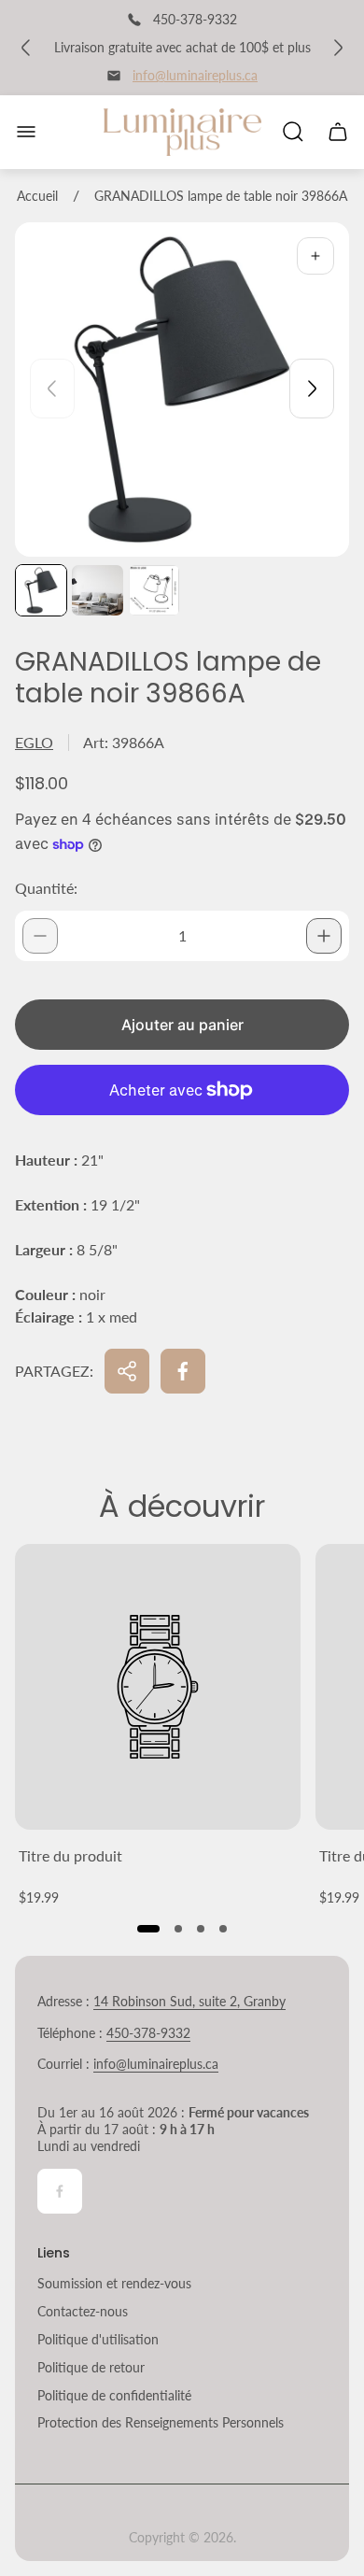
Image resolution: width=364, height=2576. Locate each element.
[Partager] (127, 1371)
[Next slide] (312, 389)
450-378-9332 (148, 2033)
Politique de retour (91, 2367)
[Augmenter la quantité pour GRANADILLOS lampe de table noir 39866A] (324, 936)
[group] (41, 590)
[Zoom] (315, 256)
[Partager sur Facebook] (183, 1371)
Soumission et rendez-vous (114, 2283)
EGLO (34, 742)
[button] (148, 1929)
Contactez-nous (83, 2311)
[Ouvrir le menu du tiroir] (26, 132)
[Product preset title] (158, 1687)
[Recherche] (293, 132)
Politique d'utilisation (98, 2339)
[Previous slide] (52, 389)
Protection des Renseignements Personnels (161, 2422)
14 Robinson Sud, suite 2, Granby (189, 2001)
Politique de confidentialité (114, 2395)
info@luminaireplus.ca (195, 75)
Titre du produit (70, 1855)
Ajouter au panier (182, 1025)
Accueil (37, 196)
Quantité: (46, 888)
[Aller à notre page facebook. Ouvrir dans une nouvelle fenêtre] (60, 2191)
